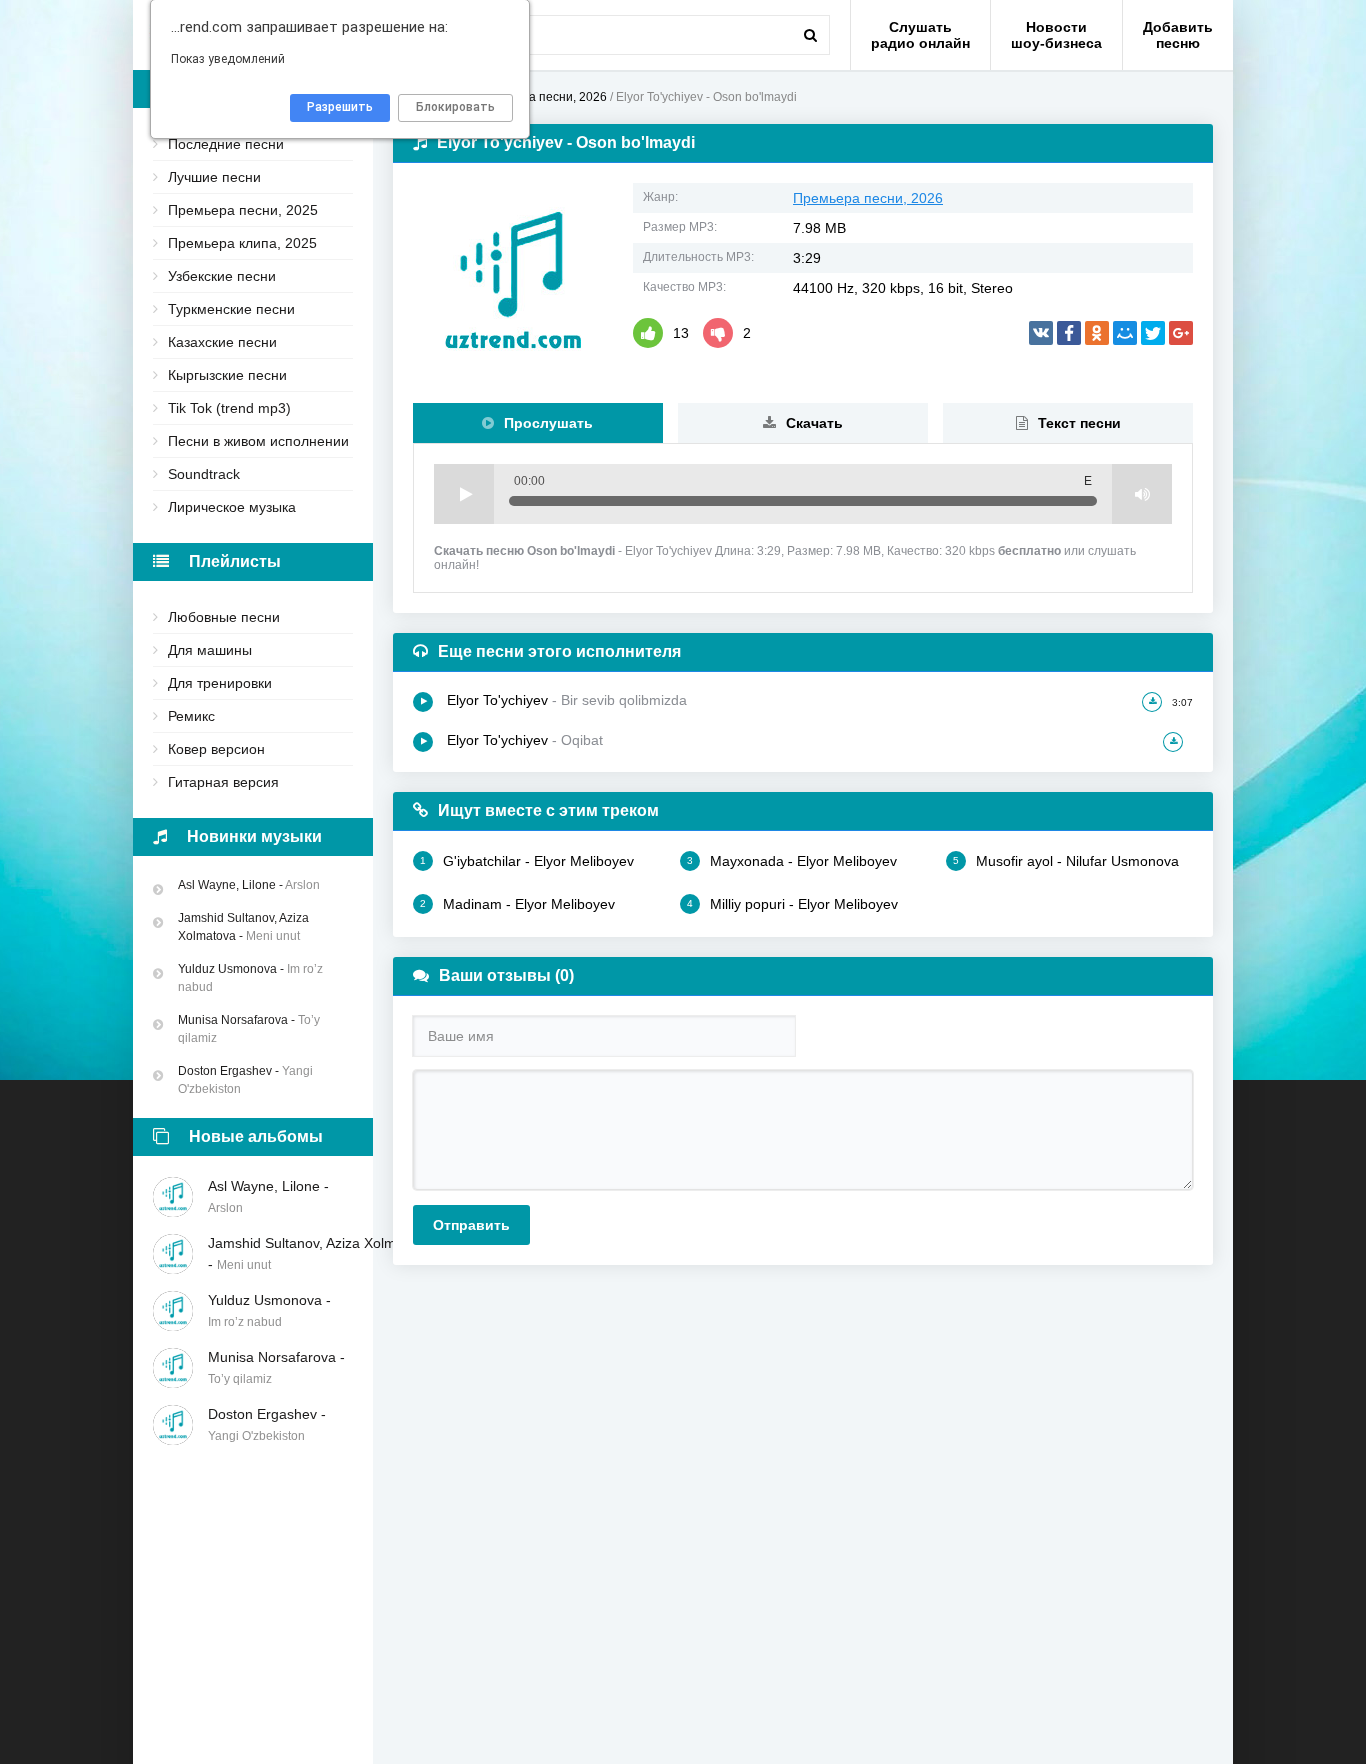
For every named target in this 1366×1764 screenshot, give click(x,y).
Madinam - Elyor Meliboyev (517, 904)
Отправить (471, 1225)
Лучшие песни (214, 177)
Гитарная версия (223, 782)
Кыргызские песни (227, 375)
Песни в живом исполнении (258, 441)
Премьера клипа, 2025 (242, 243)
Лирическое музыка (232, 507)
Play (464, 494)
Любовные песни (224, 617)
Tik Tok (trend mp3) (229, 408)
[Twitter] (1153, 333)
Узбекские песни (222, 276)
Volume (1142, 494)
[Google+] (1181, 333)
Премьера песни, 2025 (243, 210)
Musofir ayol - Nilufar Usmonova (1066, 861)
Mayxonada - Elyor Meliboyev (792, 861)
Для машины (210, 650)
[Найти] (810, 35)
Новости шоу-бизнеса (1056, 35)
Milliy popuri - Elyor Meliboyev (792, 904)
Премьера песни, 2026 (868, 198)
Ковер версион (216, 749)
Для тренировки (220, 683)
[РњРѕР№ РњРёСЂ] (1125, 333)
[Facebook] (1069, 333)
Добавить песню (1178, 35)
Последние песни (226, 144)
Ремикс (191, 716)
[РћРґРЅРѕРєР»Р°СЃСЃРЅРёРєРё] (1097, 333)
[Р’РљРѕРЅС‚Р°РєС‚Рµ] (1041, 333)
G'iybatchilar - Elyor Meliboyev (527, 861)
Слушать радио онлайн (920, 35)
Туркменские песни (231, 309)
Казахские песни (222, 342)
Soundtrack (204, 474)
